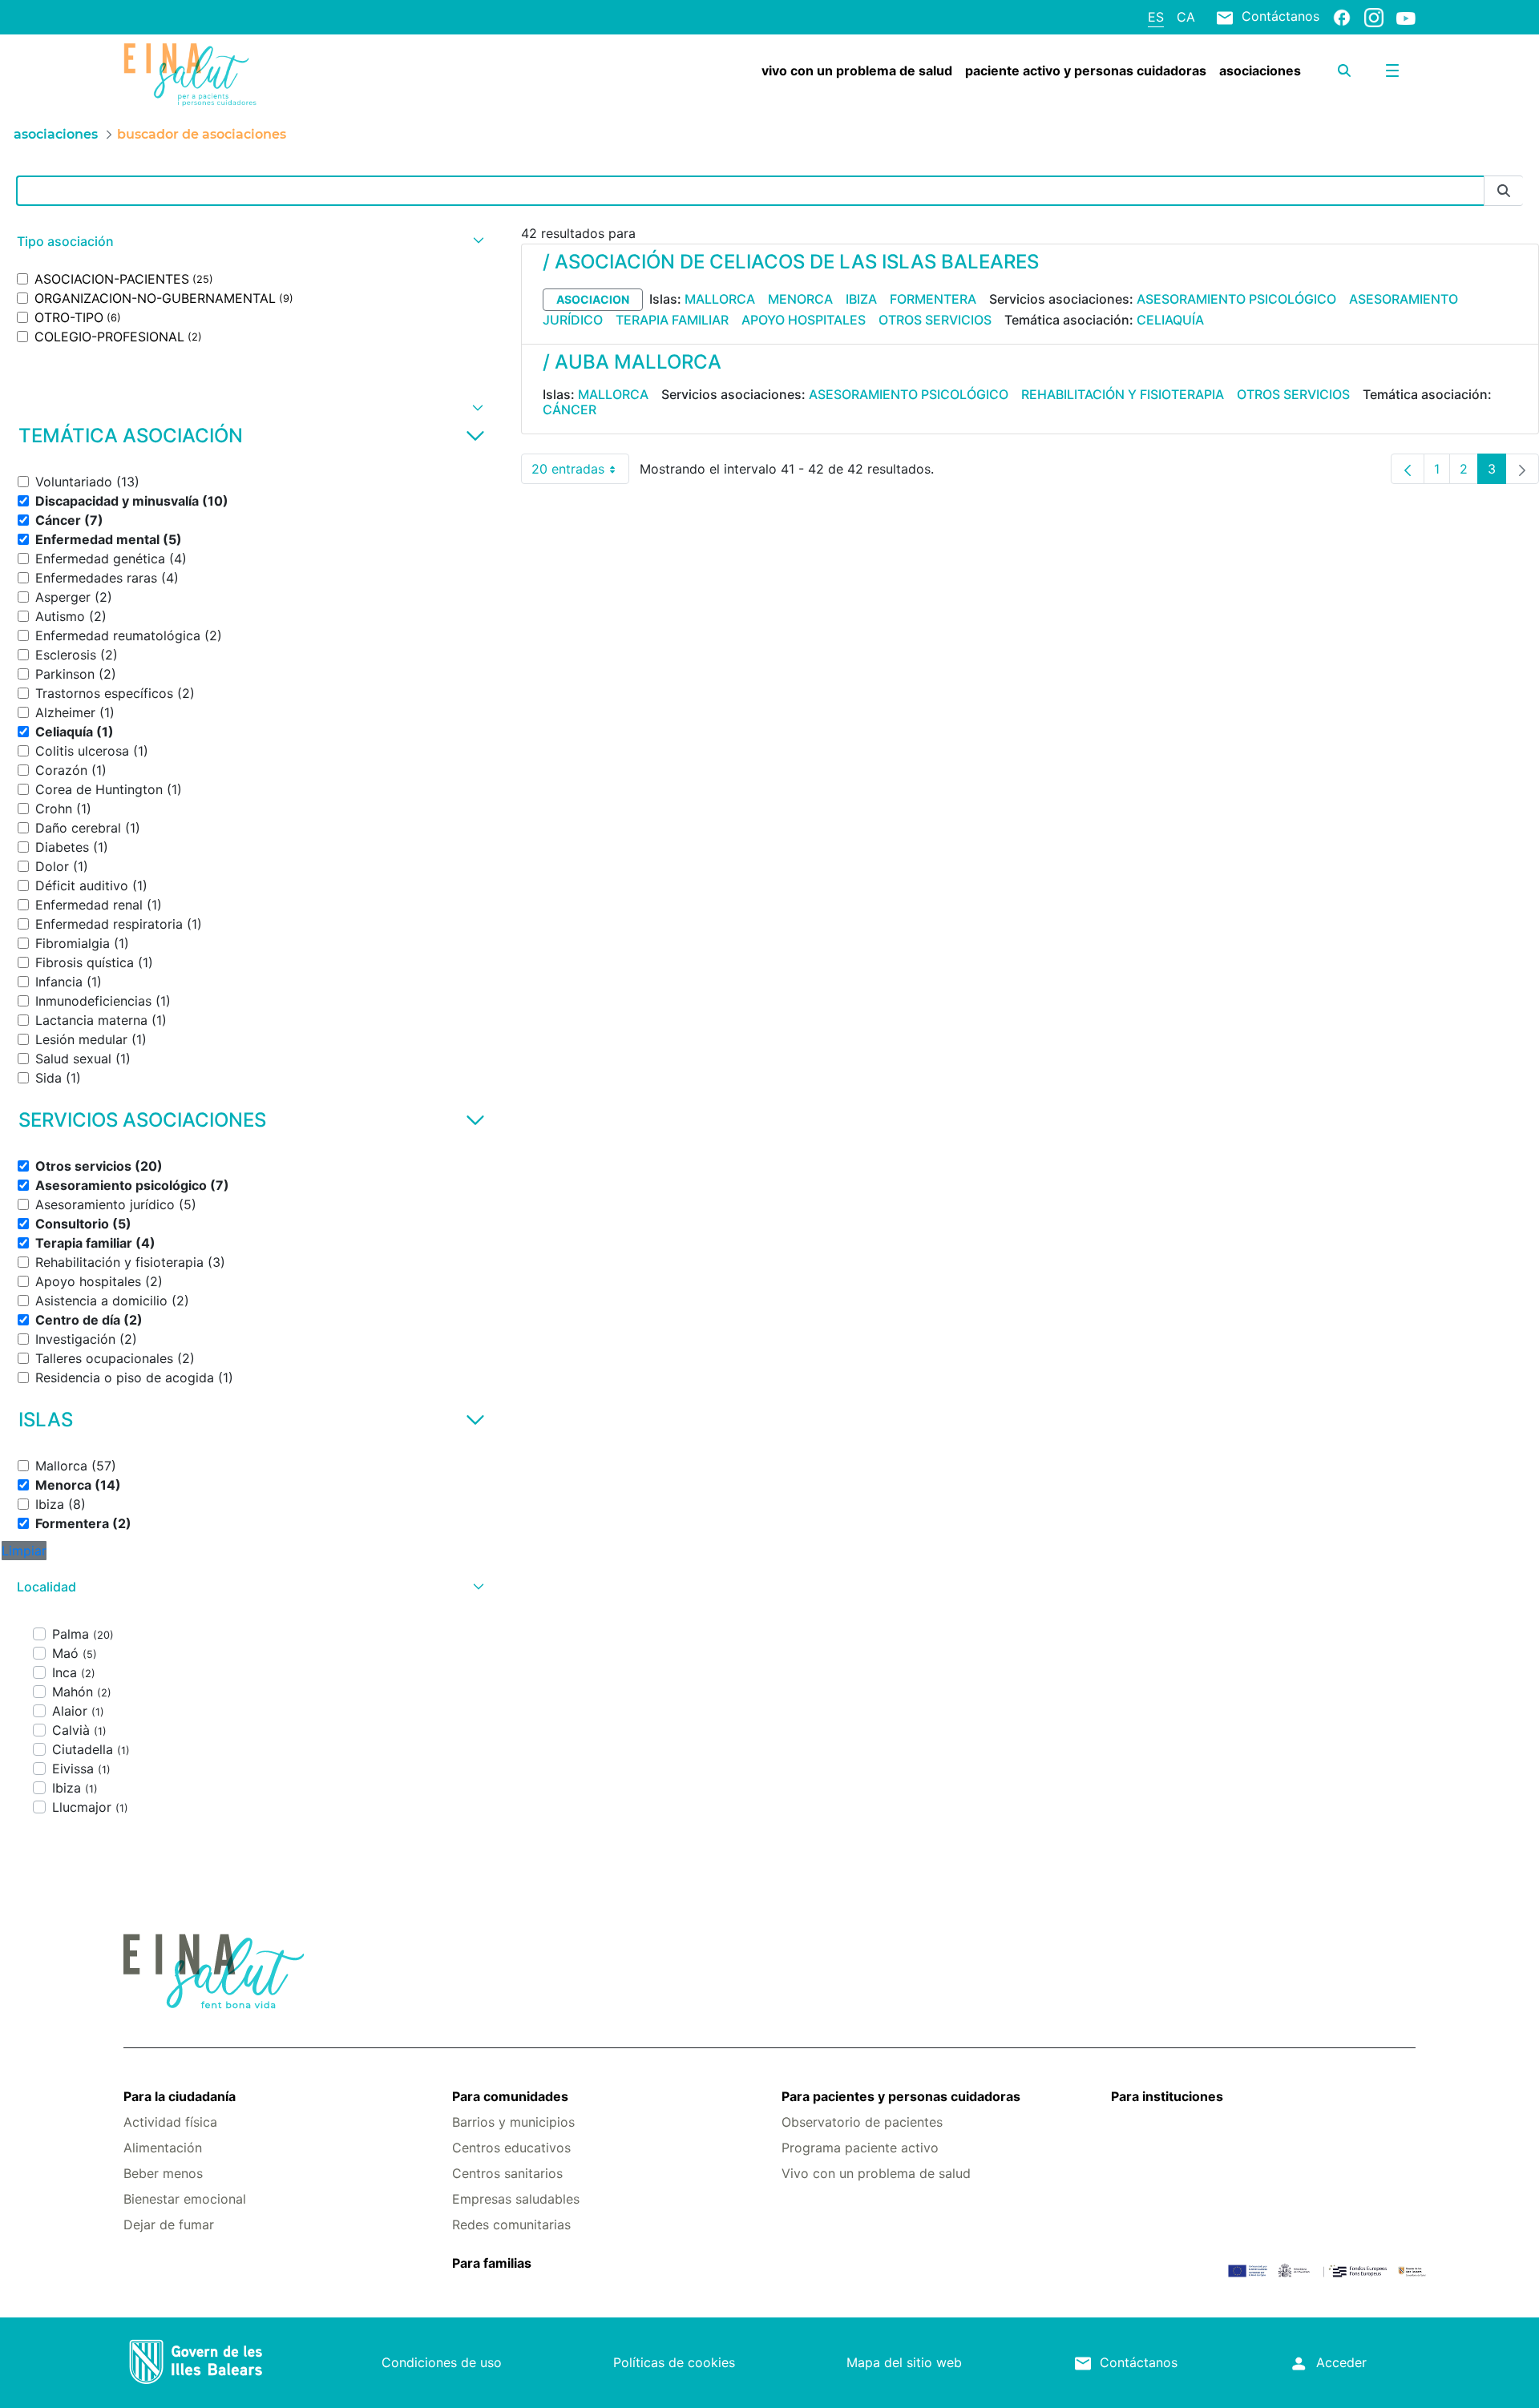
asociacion (593, 299)
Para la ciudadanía (180, 2096)
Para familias (492, 2263)
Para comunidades (510, 2096)
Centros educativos (511, 2148)
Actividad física (170, 2122)
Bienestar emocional (185, 2199)
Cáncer (570, 409)
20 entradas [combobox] (580, 472)
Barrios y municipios (513, 2122)
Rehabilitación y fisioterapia (1123, 394)
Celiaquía (1170, 320)
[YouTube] (1406, 18)
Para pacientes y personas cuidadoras (901, 2096)
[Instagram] (1374, 17)
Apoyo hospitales (804, 320)
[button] (248, 242)
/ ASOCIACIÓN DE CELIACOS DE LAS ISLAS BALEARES (791, 262)
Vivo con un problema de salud (876, 2173)
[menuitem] (857, 71)
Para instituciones (1167, 2096)
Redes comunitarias (511, 2224)
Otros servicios (935, 320)
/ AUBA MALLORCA (632, 362)
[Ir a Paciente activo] (231, 75)
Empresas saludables (516, 2199)
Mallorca (720, 299)
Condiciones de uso (442, 2362)
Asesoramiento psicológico (1236, 299)
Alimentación (163, 2148)
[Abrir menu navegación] (1392, 71)
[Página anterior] (1408, 469)
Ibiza (861, 299)
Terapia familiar (672, 320)
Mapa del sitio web (904, 2362)
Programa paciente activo (860, 2148)
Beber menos (163, 2173)
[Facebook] (1342, 17)
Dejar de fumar (169, 2224)
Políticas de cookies (674, 2362)
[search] (1344, 71)
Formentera (933, 299)
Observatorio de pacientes (862, 2122)
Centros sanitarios (507, 2173)
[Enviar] (1504, 191)
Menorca (800, 299)
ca (1186, 17)
